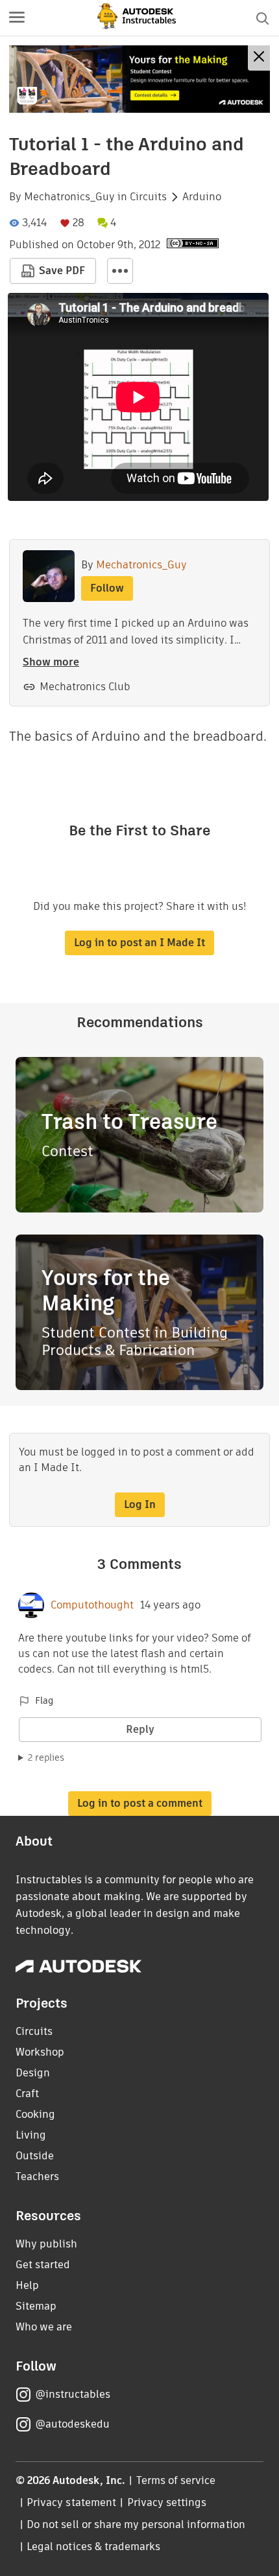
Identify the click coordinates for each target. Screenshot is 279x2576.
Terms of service (176, 2480)
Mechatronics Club (85, 687)
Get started (43, 2265)
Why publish (46, 2244)
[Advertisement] (139, 79)
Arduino (202, 197)
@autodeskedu (72, 2424)
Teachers (37, 2176)
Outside (35, 2156)
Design (33, 2073)
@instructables (73, 2394)
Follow (107, 588)
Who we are (44, 2327)
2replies (46, 1758)
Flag (44, 1700)
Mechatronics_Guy (69, 197)
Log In (140, 1504)
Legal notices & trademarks (93, 2547)
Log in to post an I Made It (139, 943)
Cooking (35, 2114)
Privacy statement (71, 2502)
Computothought (92, 1605)
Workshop (40, 2052)
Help (27, 2285)
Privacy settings (167, 2502)
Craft (27, 2094)
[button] (17, 18)
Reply (140, 1729)
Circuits (148, 197)
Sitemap (36, 2306)
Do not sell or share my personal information (136, 2524)
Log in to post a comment (140, 1803)
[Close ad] (259, 58)
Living (31, 2135)
